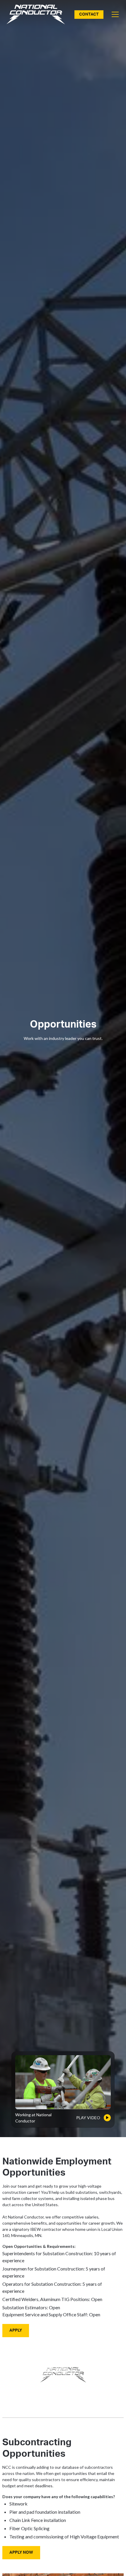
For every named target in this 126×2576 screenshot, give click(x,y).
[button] (114, 14)
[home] (36, 15)
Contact (89, 14)
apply (16, 2330)
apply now (21, 2552)
